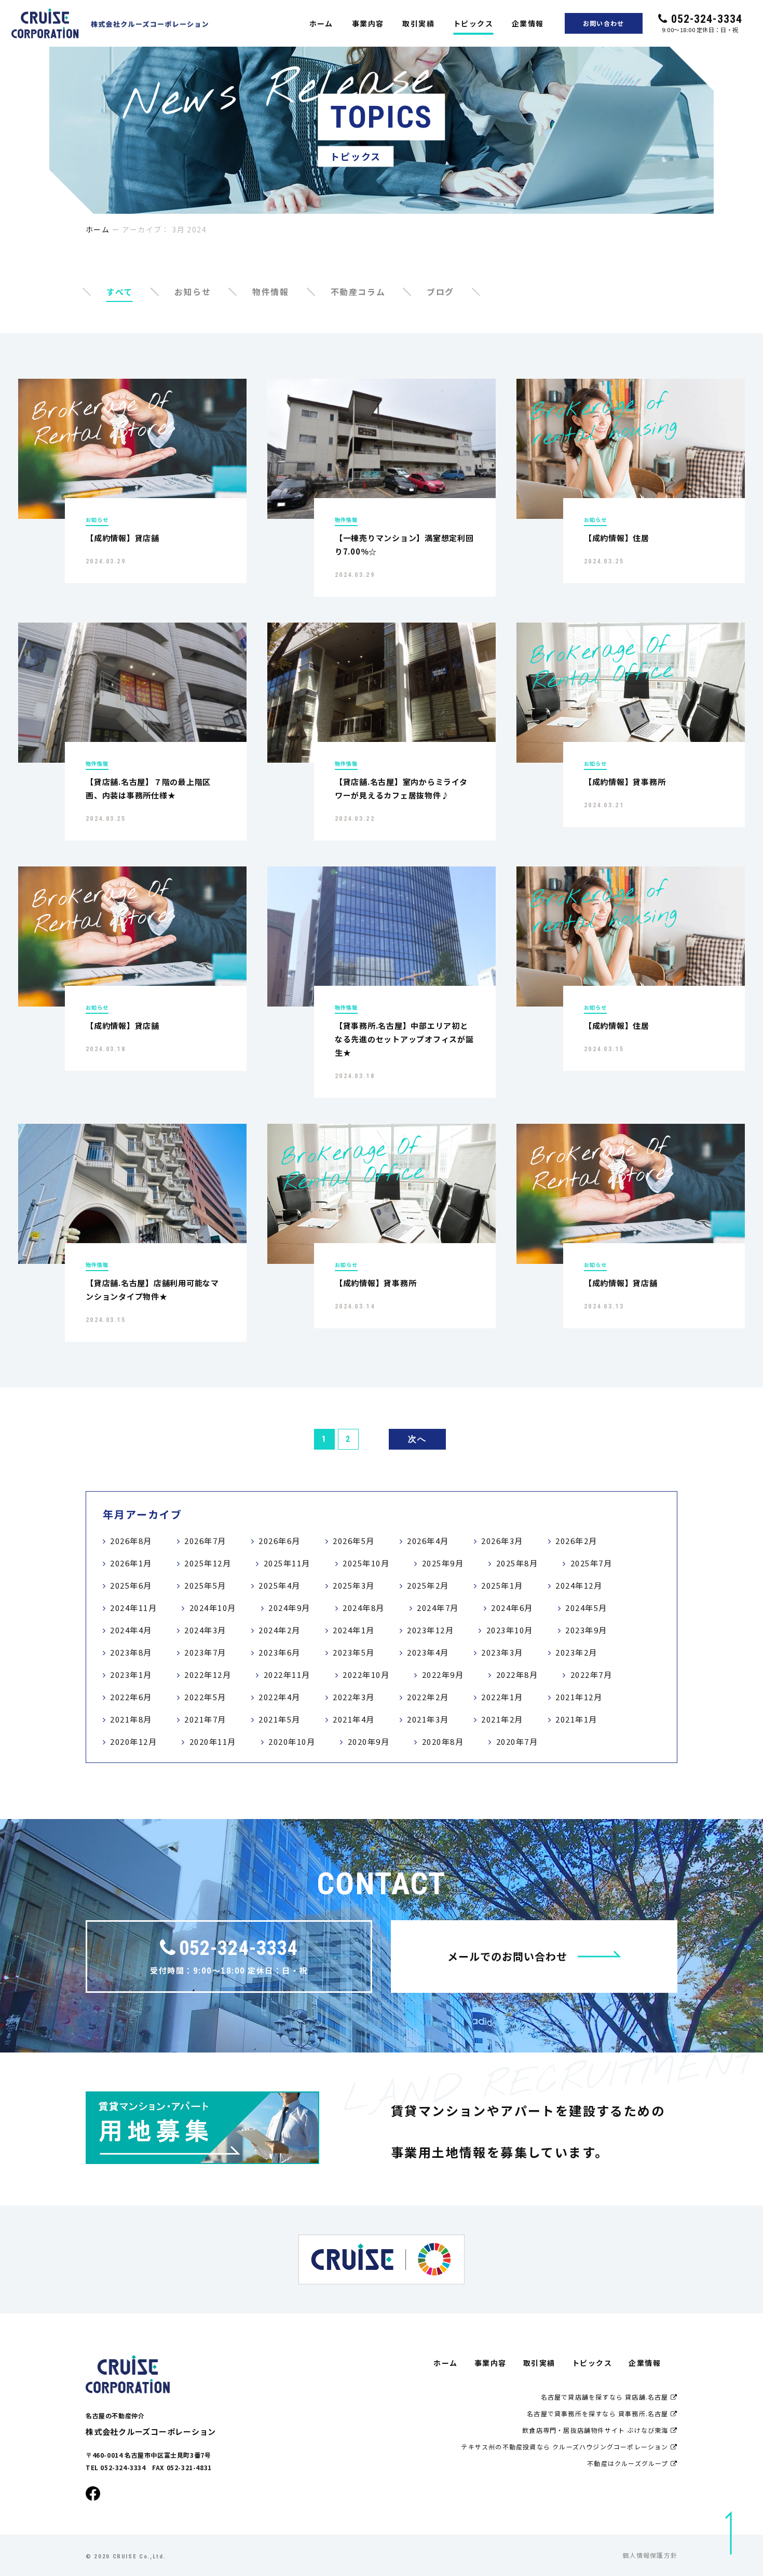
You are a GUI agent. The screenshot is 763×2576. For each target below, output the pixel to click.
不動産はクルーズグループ (629, 2463)
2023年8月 (131, 1652)
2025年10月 (366, 1563)
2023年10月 (510, 1630)
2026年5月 (354, 1541)
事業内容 (368, 23)
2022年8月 (517, 1675)
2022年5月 (205, 1697)
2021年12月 (579, 1697)
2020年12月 (133, 1741)
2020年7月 (517, 1741)
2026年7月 (205, 1541)
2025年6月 (131, 1585)
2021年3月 (428, 1719)
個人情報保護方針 (650, 2555)
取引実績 (418, 23)
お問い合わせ (603, 23)
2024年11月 (133, 1608)
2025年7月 (591, 1563)
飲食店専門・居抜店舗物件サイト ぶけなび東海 (596, 2430)
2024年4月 (131, 1630)
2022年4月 (280, 1697)
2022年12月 (208, 1675)
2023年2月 (576, 1652)
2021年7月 (205, 1719)
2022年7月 (591, 1675)
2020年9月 (369, 1741)
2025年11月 (287, 1563)
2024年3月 (205, 1630)
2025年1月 (502, 1585)
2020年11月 (213, 1741)
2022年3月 (354, 1697)
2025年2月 (428, 1585)
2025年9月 (443, 1563)
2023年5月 (354, 1652)
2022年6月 (131, 1697)
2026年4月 (428, 1541)
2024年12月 (579, 1585)
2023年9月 (586, 1630)
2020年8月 (443, 1741)
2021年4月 (354, 1719)
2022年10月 (366, 1675)
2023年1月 (131, 1675)
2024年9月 (289, 1608)
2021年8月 (131, 1719)
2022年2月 (428, 1697)
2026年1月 (131, 1563)
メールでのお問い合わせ (507, 1956)
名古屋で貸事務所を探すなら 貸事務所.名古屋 (599, 2413)
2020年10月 (292, 1741)
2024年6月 (512, 1608)
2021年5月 (280, 1719)
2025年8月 (517, 1563)
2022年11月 (287, 1675)
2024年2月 (280, 1630)
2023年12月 (430, 1630)
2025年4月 (280, 1585)
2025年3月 (354, 1585)
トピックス (473, 23)
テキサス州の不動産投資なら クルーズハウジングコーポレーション (566, 2447)
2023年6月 (280, 1652)
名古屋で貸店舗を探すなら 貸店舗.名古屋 (606, 2397)
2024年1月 (354, 1630)
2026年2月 (576, 1541)
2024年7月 (438, 1608)
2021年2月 (502, 1719)
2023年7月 (205, 1652)
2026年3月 (502, 1541)
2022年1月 (502, 1697)
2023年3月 (502, 1652)
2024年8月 (364, 1608)
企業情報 (528, 23)
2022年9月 (443, 1675)
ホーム (321, 23)
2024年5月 (586, 1608)
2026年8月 (131, 1541)
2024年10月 (213, 1608)
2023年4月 (428, 1652)
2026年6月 (280, 1541)
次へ (417, 1439)
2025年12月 (208, 1563)
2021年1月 (576, 1719)
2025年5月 (205, 1585)
